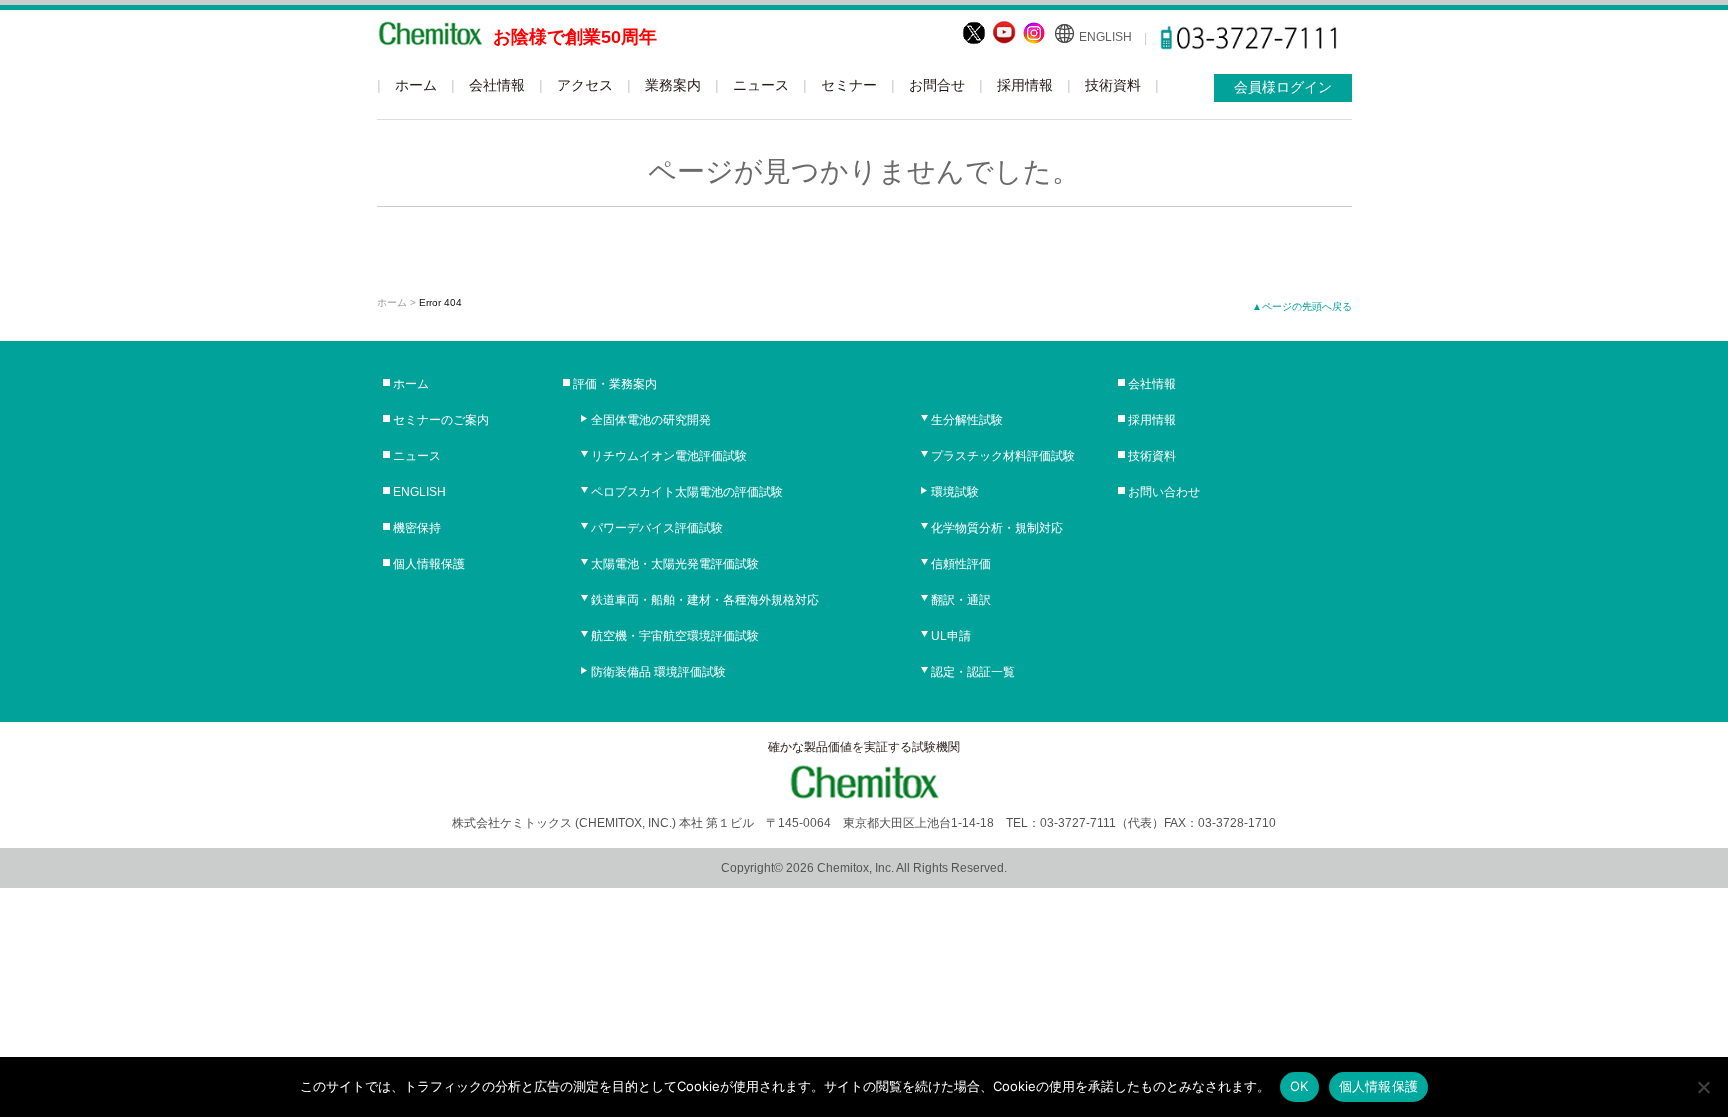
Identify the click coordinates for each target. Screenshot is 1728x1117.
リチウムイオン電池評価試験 (669, 456)
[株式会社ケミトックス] (430, 37)
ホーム (416, 85)
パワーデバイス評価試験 (657, 528)
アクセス (585, 85)
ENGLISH (1105, 37)
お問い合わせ (1164, 492)
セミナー (849, 85)
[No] (1703, 1087)
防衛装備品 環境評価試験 (658, 672)
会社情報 (497, 85)
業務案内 (673, 85)
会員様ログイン (1283, 87)
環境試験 (955, 492)
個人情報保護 (429, 564)
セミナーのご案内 (441, 420)
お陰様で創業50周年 (575, 37)
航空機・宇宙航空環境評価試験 (675, 636)
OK (1299, 1086)
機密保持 (417, 528)
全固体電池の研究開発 (651, 420)
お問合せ (937, 85)
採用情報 (1025, 85)
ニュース (761, 85)
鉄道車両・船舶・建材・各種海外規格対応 (705, 600)
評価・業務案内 (615, 384)
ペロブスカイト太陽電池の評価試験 (687, 492)
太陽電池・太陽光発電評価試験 (675, 564)
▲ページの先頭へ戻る (1302, 306)
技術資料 (1113, 85)
